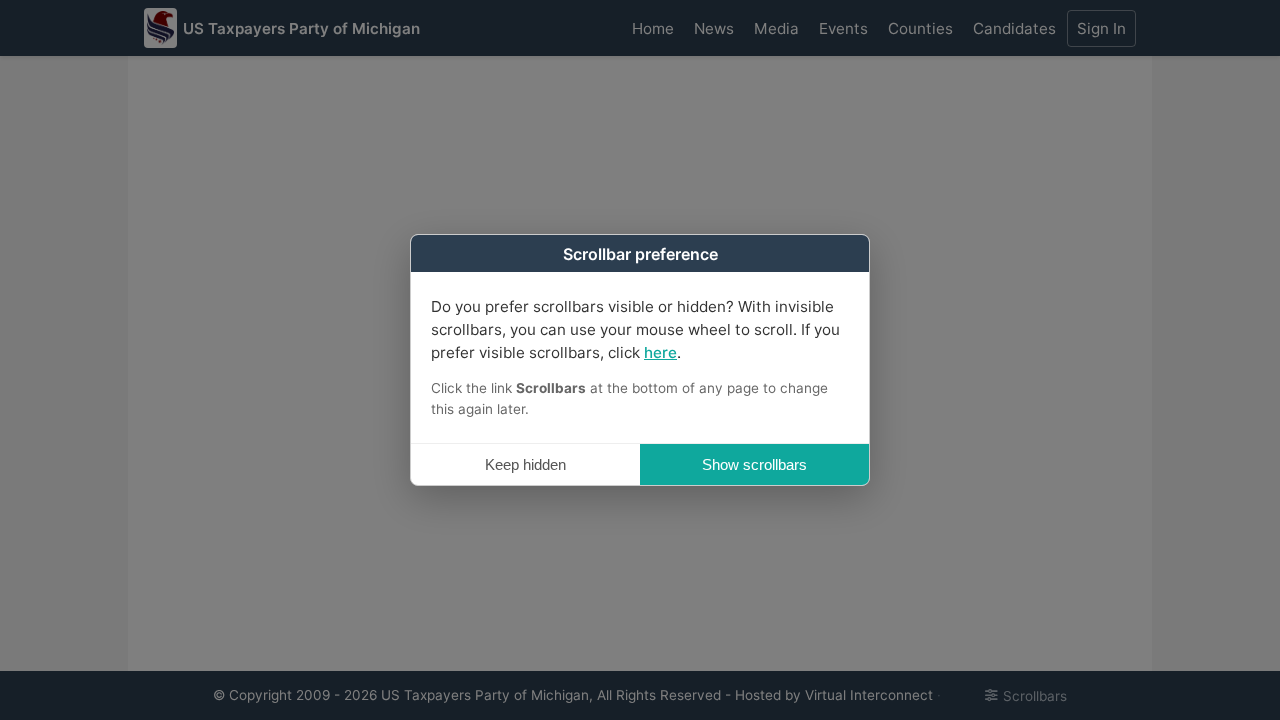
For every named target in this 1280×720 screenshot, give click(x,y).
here (660, 352)
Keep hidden (525, 464)
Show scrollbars (754, 464)
